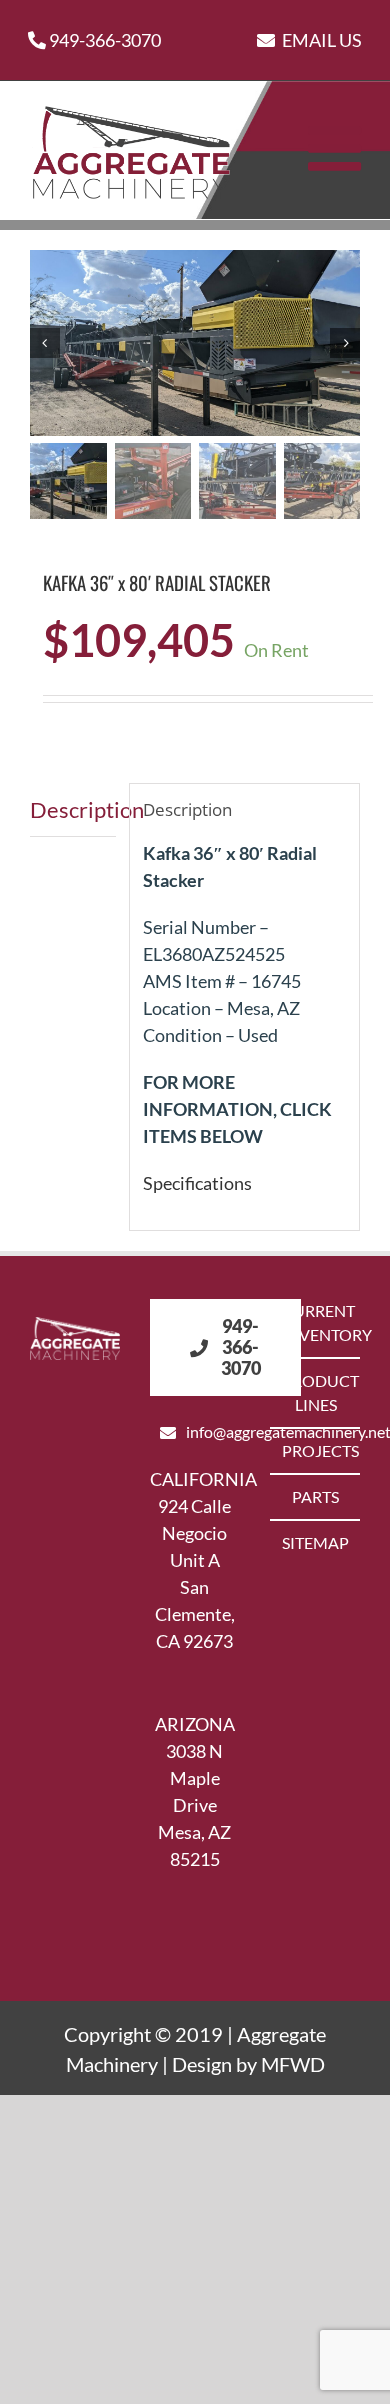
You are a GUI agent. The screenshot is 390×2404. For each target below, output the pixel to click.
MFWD (293, 2064)
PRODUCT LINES (316, 1392)
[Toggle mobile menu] (339, 148)
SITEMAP (315, 1542)
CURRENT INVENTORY (316, 1322)
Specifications (197, 1183)
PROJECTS (316, 1450)
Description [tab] (73, 809)
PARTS (315, 1496)
